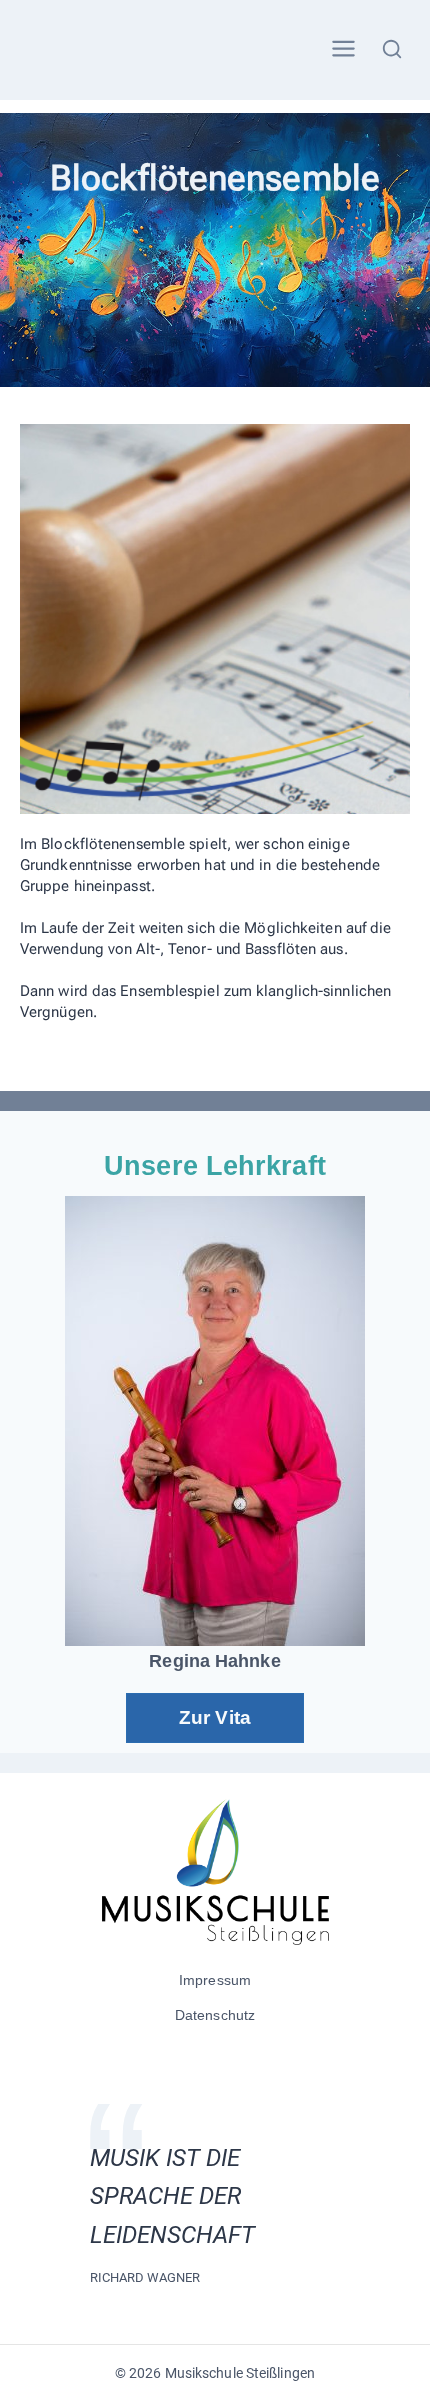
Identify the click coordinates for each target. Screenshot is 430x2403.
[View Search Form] (392, 49)
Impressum (215, 1980)
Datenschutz (215, 2015)
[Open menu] (343, 49)
